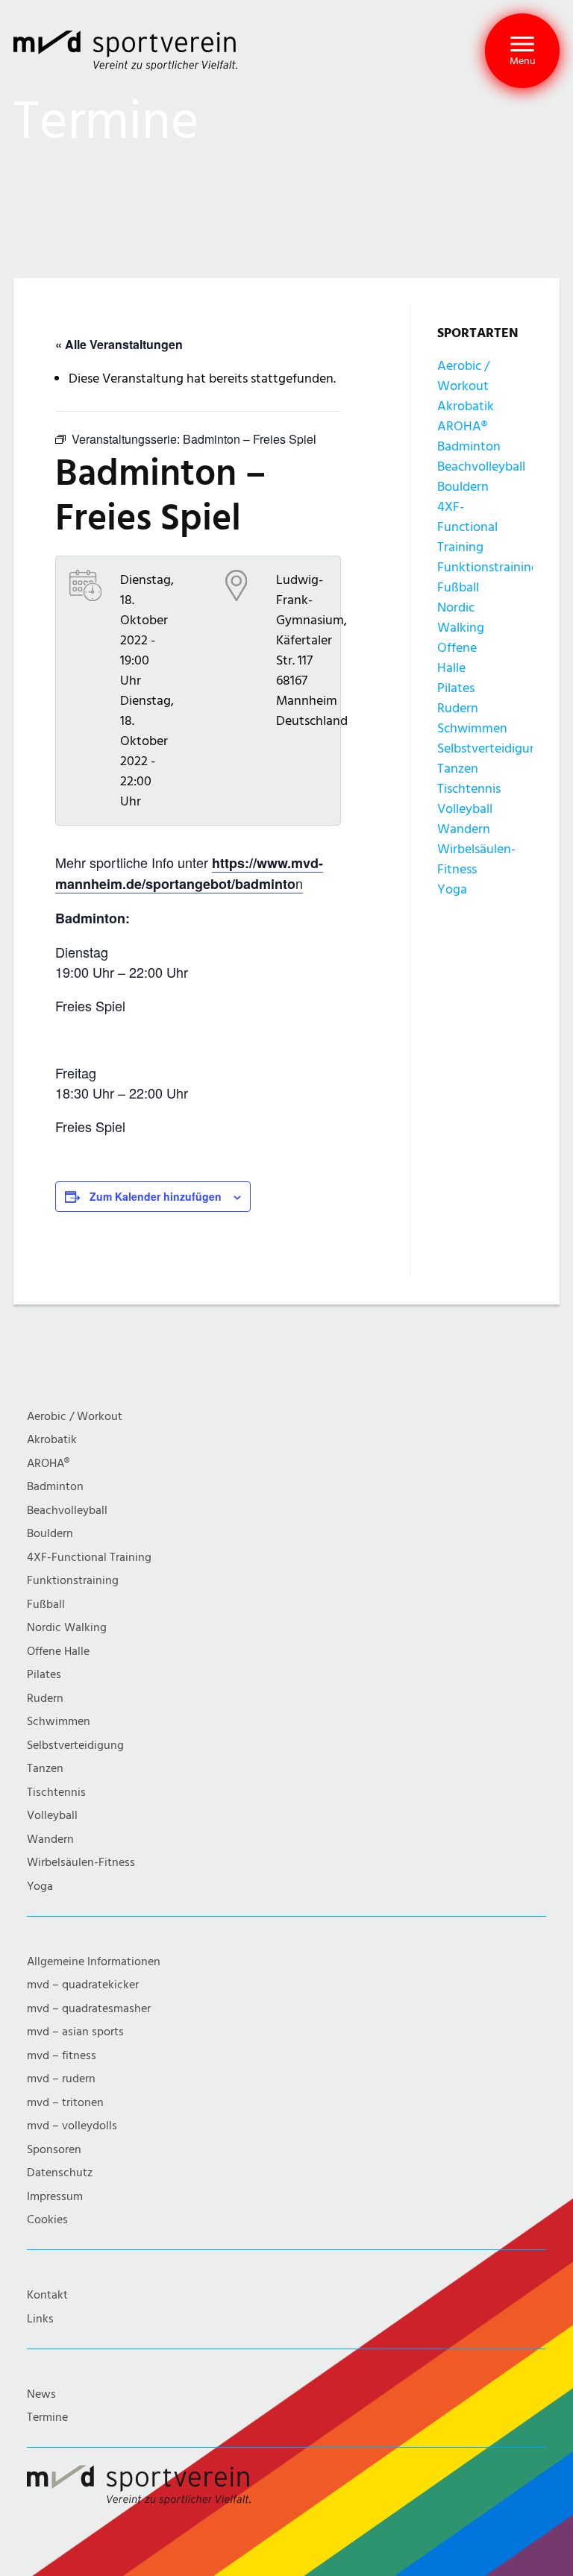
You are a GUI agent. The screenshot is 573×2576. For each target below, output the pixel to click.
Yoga (452, 889)
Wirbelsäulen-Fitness (81, 1863)
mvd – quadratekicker (83, 1985)
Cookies (47, 2220)
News (41, 2394)
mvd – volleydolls (72, 2126)
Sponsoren (54, 2150)
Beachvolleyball (481, 466)
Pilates (456, 688)
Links (40, 2319)
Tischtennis (469, 789)
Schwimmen (472, 728)
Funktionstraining (488, 567)
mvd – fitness (62, 2056)
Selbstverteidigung (491, 748)
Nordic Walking (67, 1628)
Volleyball (465, 809)
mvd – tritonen (65, 2103)
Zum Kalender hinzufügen (156, 1196)
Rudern (458, 708)
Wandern (464, 829)
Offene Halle (58, 1652)
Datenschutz (60, 2173)
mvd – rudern (61, 2079)
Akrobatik (466, 406)
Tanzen (458, 769)
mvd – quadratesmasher (89, 2009)
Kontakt (47, 2295)
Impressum (55, 2197)
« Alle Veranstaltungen (119, 344)
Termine (47, 2418)
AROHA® (462, 426)
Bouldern (463, 487)
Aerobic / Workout (75, 1417)
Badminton (469, 446)
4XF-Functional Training (467, 527)
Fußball (458, 587)
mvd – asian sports (75, 2032)
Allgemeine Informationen (94, 1962)
